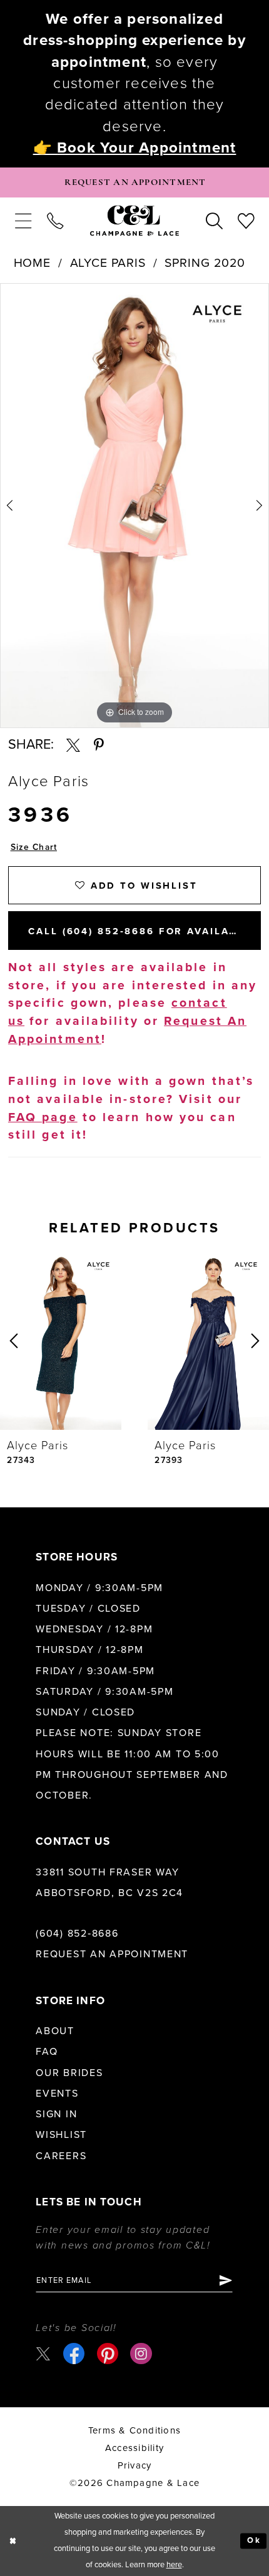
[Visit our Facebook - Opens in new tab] (74, 2354)
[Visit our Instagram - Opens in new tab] (141, 2354)
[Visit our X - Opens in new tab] (43, 2354)
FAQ (47, 2052)
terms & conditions (134, 2430)
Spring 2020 (205, 263)
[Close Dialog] (13, 2541)
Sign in (56, 2114)
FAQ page (43, 1117)
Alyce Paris (108, 263)
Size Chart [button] (34, 847)
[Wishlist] (246, 221)
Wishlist (61, 2135)
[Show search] (214, 221)
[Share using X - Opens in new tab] (73, 745)
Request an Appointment (112, 1954)
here (174, 2565)
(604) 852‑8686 (77, 1934)
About (55, 2031)
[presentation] (61, 1341)
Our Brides (69, 2073)
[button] (23, 221)
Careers (61, 2156)
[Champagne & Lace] (134, 221)
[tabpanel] (134, 506)
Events (57, 2094)
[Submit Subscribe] (225, 2281)
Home (33, 263)
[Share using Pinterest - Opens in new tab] (99, 745)
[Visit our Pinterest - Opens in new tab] (108, 2354)
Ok (254, 2540)
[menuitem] (23, 221)
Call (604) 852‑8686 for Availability (145, 931)
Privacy (135, 2465)
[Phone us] (55, 221)
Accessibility (134, 2448)
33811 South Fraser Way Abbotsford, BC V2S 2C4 (109, 1883)
